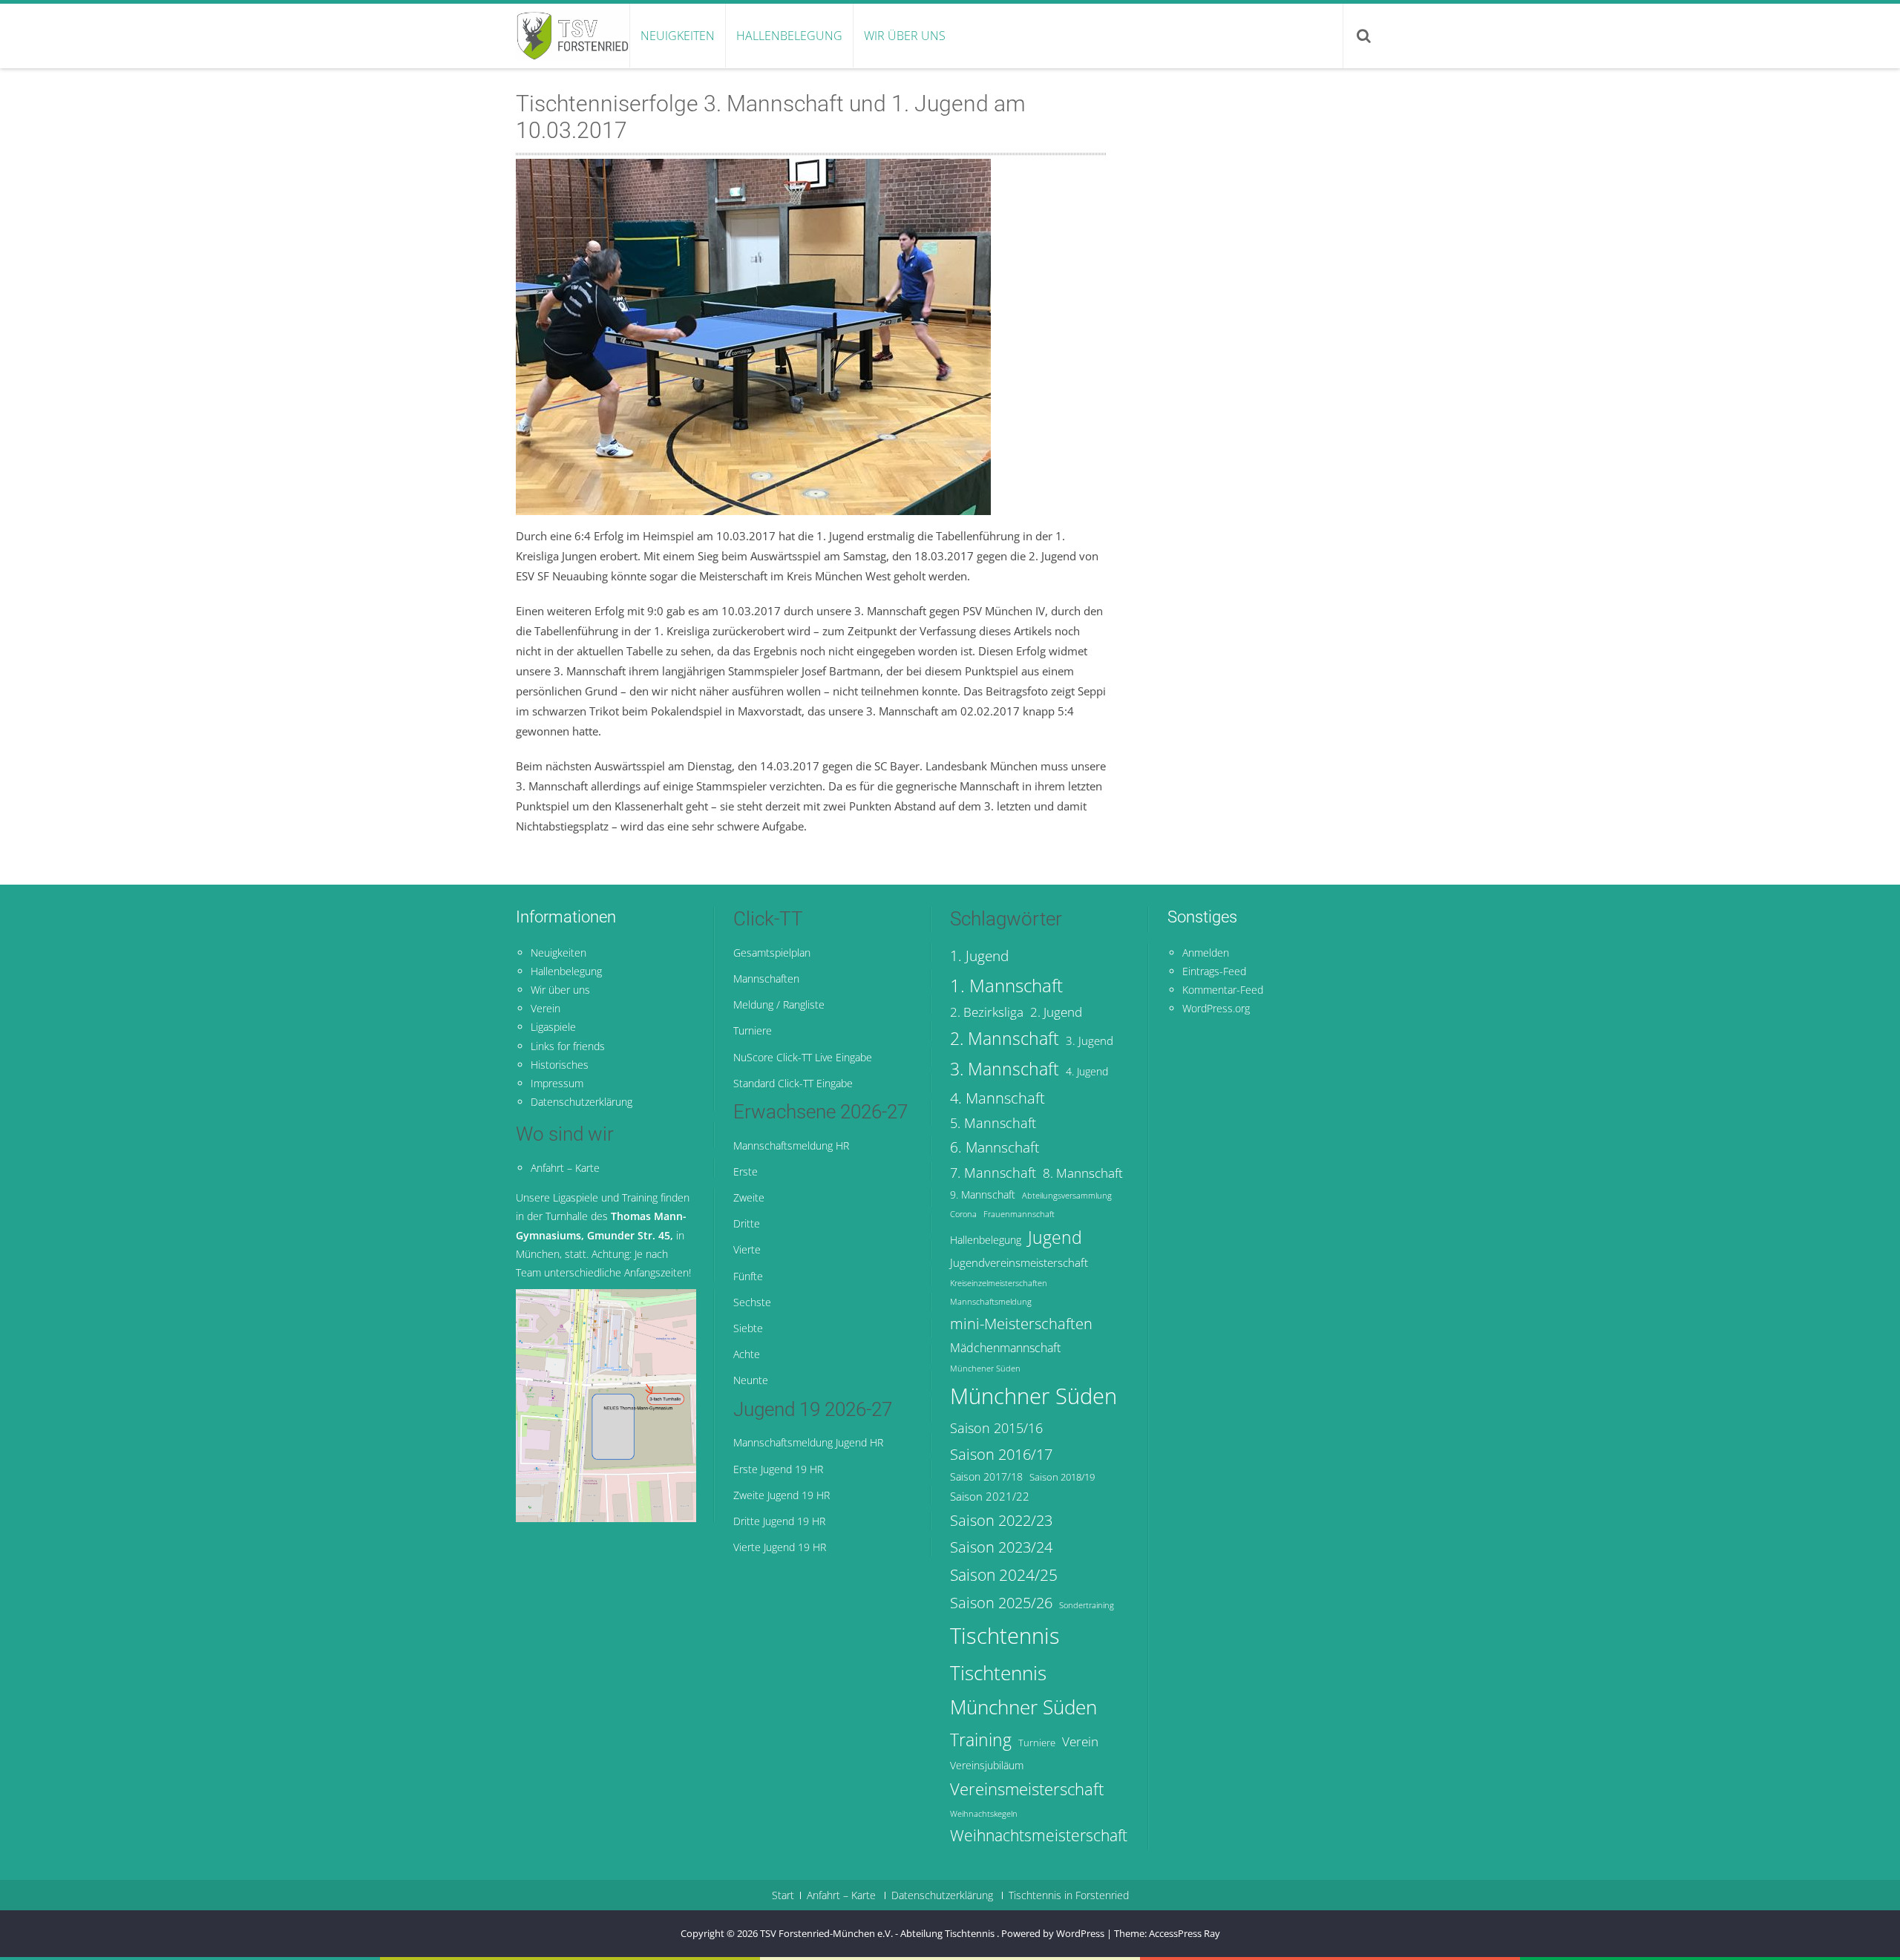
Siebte (748, 1328)
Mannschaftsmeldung (991, 1302)
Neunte (751, 1380)
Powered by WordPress (1053, 1933)
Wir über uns (905, 36)
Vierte (747, 1249)
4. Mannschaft (997, 1098)
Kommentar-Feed (1223, 990)
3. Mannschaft (1005, 1069)
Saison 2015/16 (996, 1428)
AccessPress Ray (1185, 1933)
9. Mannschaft (983, 1194)
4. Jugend (1087, 1071)
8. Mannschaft (1083, 1173)
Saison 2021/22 (990, 1496)
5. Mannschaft (993, 1123)
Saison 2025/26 (1001, 1602)
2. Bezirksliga (987, 1012)
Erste (746, 1171)
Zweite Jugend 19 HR (782, 1495)
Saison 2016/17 (1001, 1454)
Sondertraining (1087, 1605)
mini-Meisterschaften (1021, 1323)
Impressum (557, 1083)
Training (981, 1740)
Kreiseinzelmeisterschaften (999, 1283)
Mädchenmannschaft (1005, 1348)
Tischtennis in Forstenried (1069, 1895)
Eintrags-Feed (1214, 971)
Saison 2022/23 (1001, 1520)
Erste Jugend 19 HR (778, 1469)
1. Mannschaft (1006, 985)
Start (783, 1895)
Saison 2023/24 (1001, 1547)
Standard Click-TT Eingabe (793, 1083)
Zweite (749, 1197)
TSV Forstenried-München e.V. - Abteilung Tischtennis (878, 1933)
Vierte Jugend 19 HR (780, 1547)
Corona (963, 1214)
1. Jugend (979, 956)
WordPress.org (1216, 1008)
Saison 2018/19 (1062, 1477)
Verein (546, 1008)
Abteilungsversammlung (1067, 1196)
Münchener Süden (985, 1369)
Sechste (752, 1302)
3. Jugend (1090, 1040)
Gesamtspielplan (772, 953)
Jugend (1055, 1238)
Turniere (753, 1030)
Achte (747, 1354)
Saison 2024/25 (1004, 1574)
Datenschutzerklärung (582, 1102)
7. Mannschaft (993, 1173)
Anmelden (1206, 953)
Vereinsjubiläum (987, 1765)
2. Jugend (1056, 1012)
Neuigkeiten (678, 36)
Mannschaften (766, 979)
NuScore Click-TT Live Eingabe (803, 1057)
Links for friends (568, 1046)
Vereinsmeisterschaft (1027, 1789)
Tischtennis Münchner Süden (1023, 1690)
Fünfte (748, 1276)
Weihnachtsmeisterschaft (1039, 1835)
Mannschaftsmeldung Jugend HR (808, 1442)
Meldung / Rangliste (779, 1004)
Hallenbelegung (789, 36)
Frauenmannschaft (1019, 1214)
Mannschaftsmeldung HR (791, 1145)
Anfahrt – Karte (565, 1168)
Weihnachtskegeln (984, 1814)
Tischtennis (1005, 1636)
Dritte (747, 1223)
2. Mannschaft (1005, 1039)
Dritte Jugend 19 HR (779, 1521)
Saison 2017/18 (986, 1476)
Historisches (560, 1065)
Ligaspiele (553, 1027)
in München (601, 1235)
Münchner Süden (1033, 1396)
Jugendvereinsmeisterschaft (1019, 1262)
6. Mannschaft (995, 1147)
